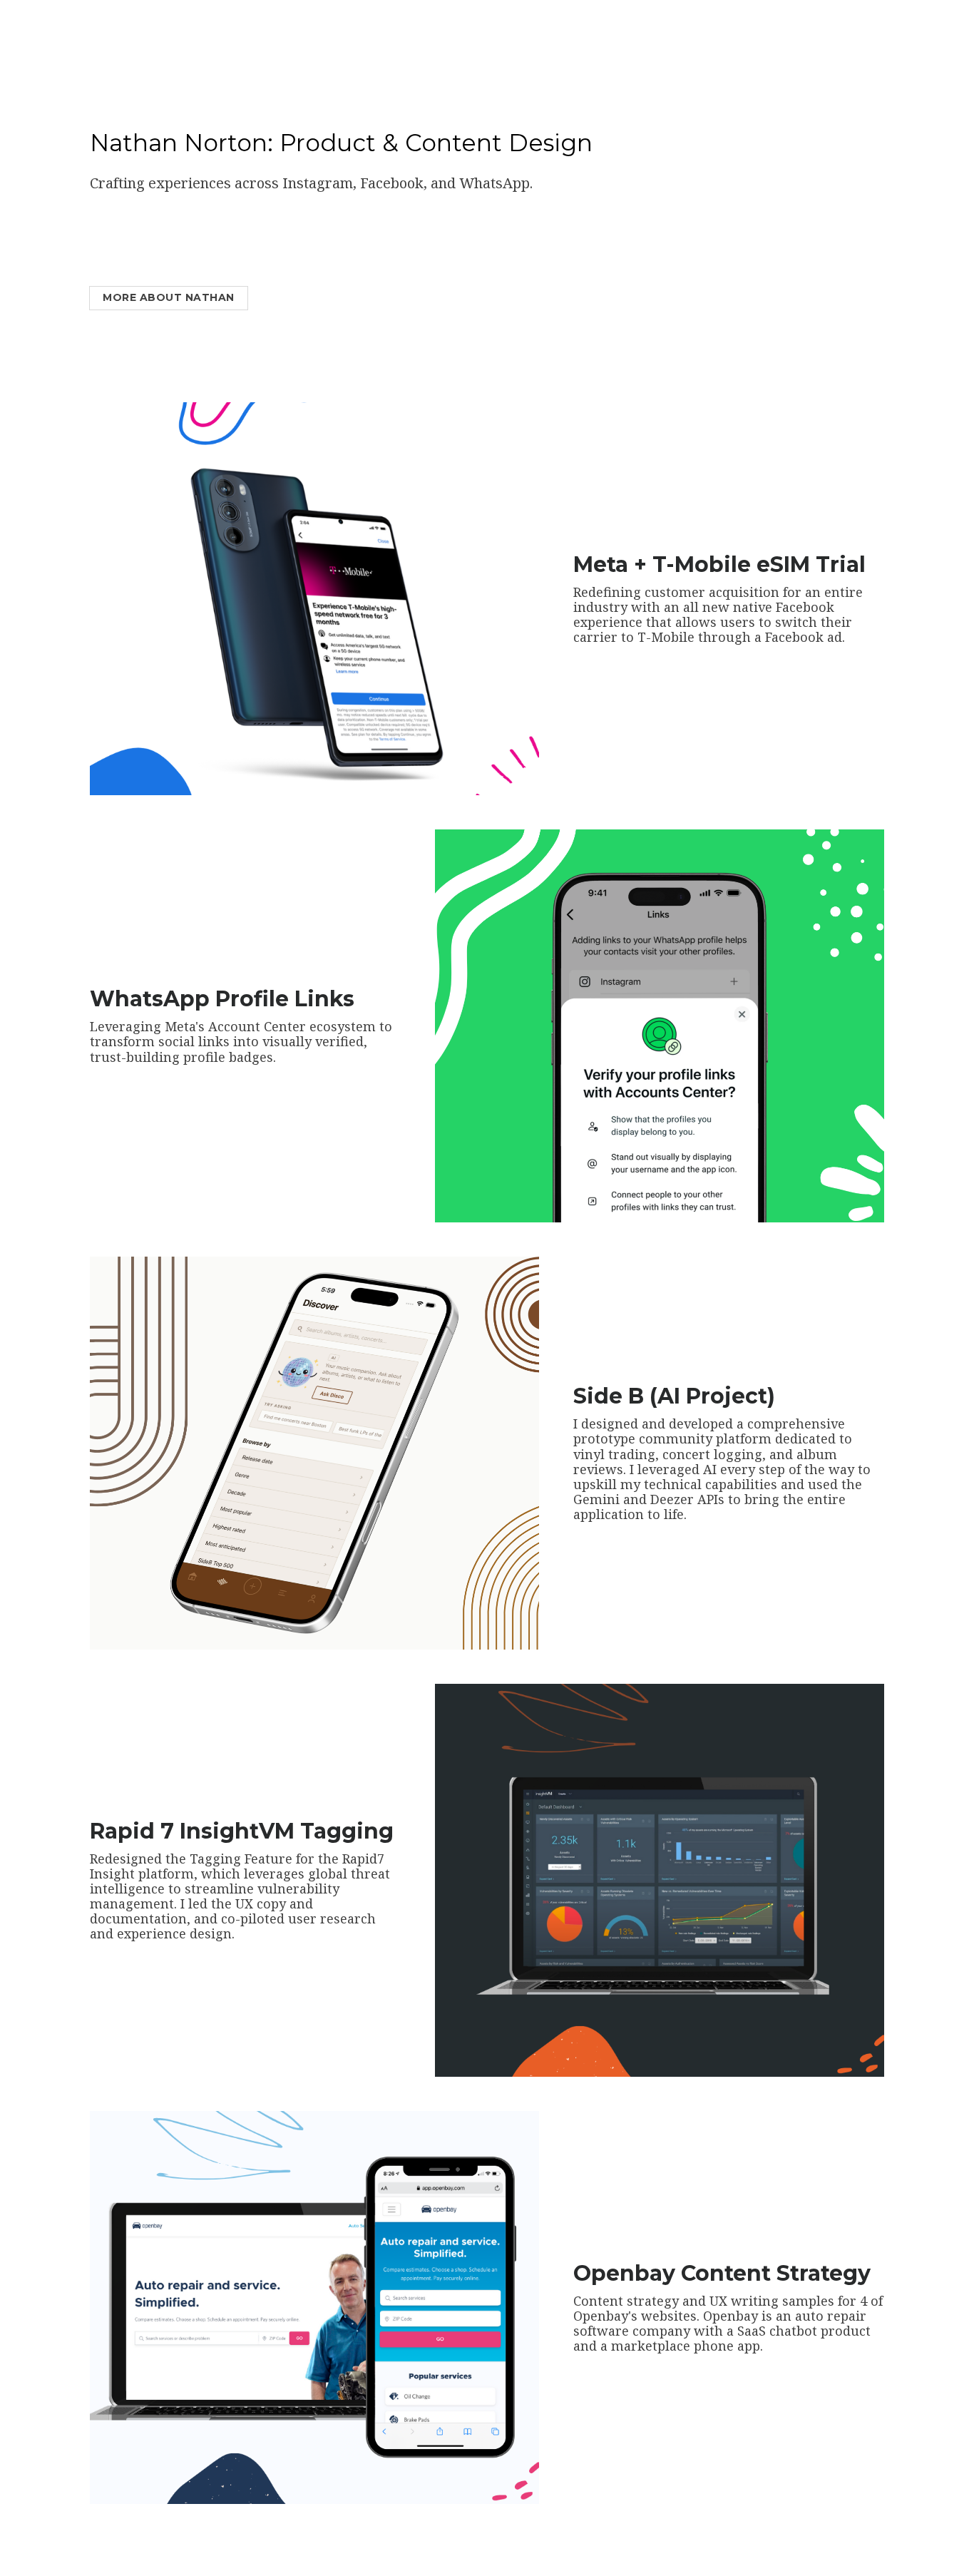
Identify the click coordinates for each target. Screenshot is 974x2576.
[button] (729, 599)
